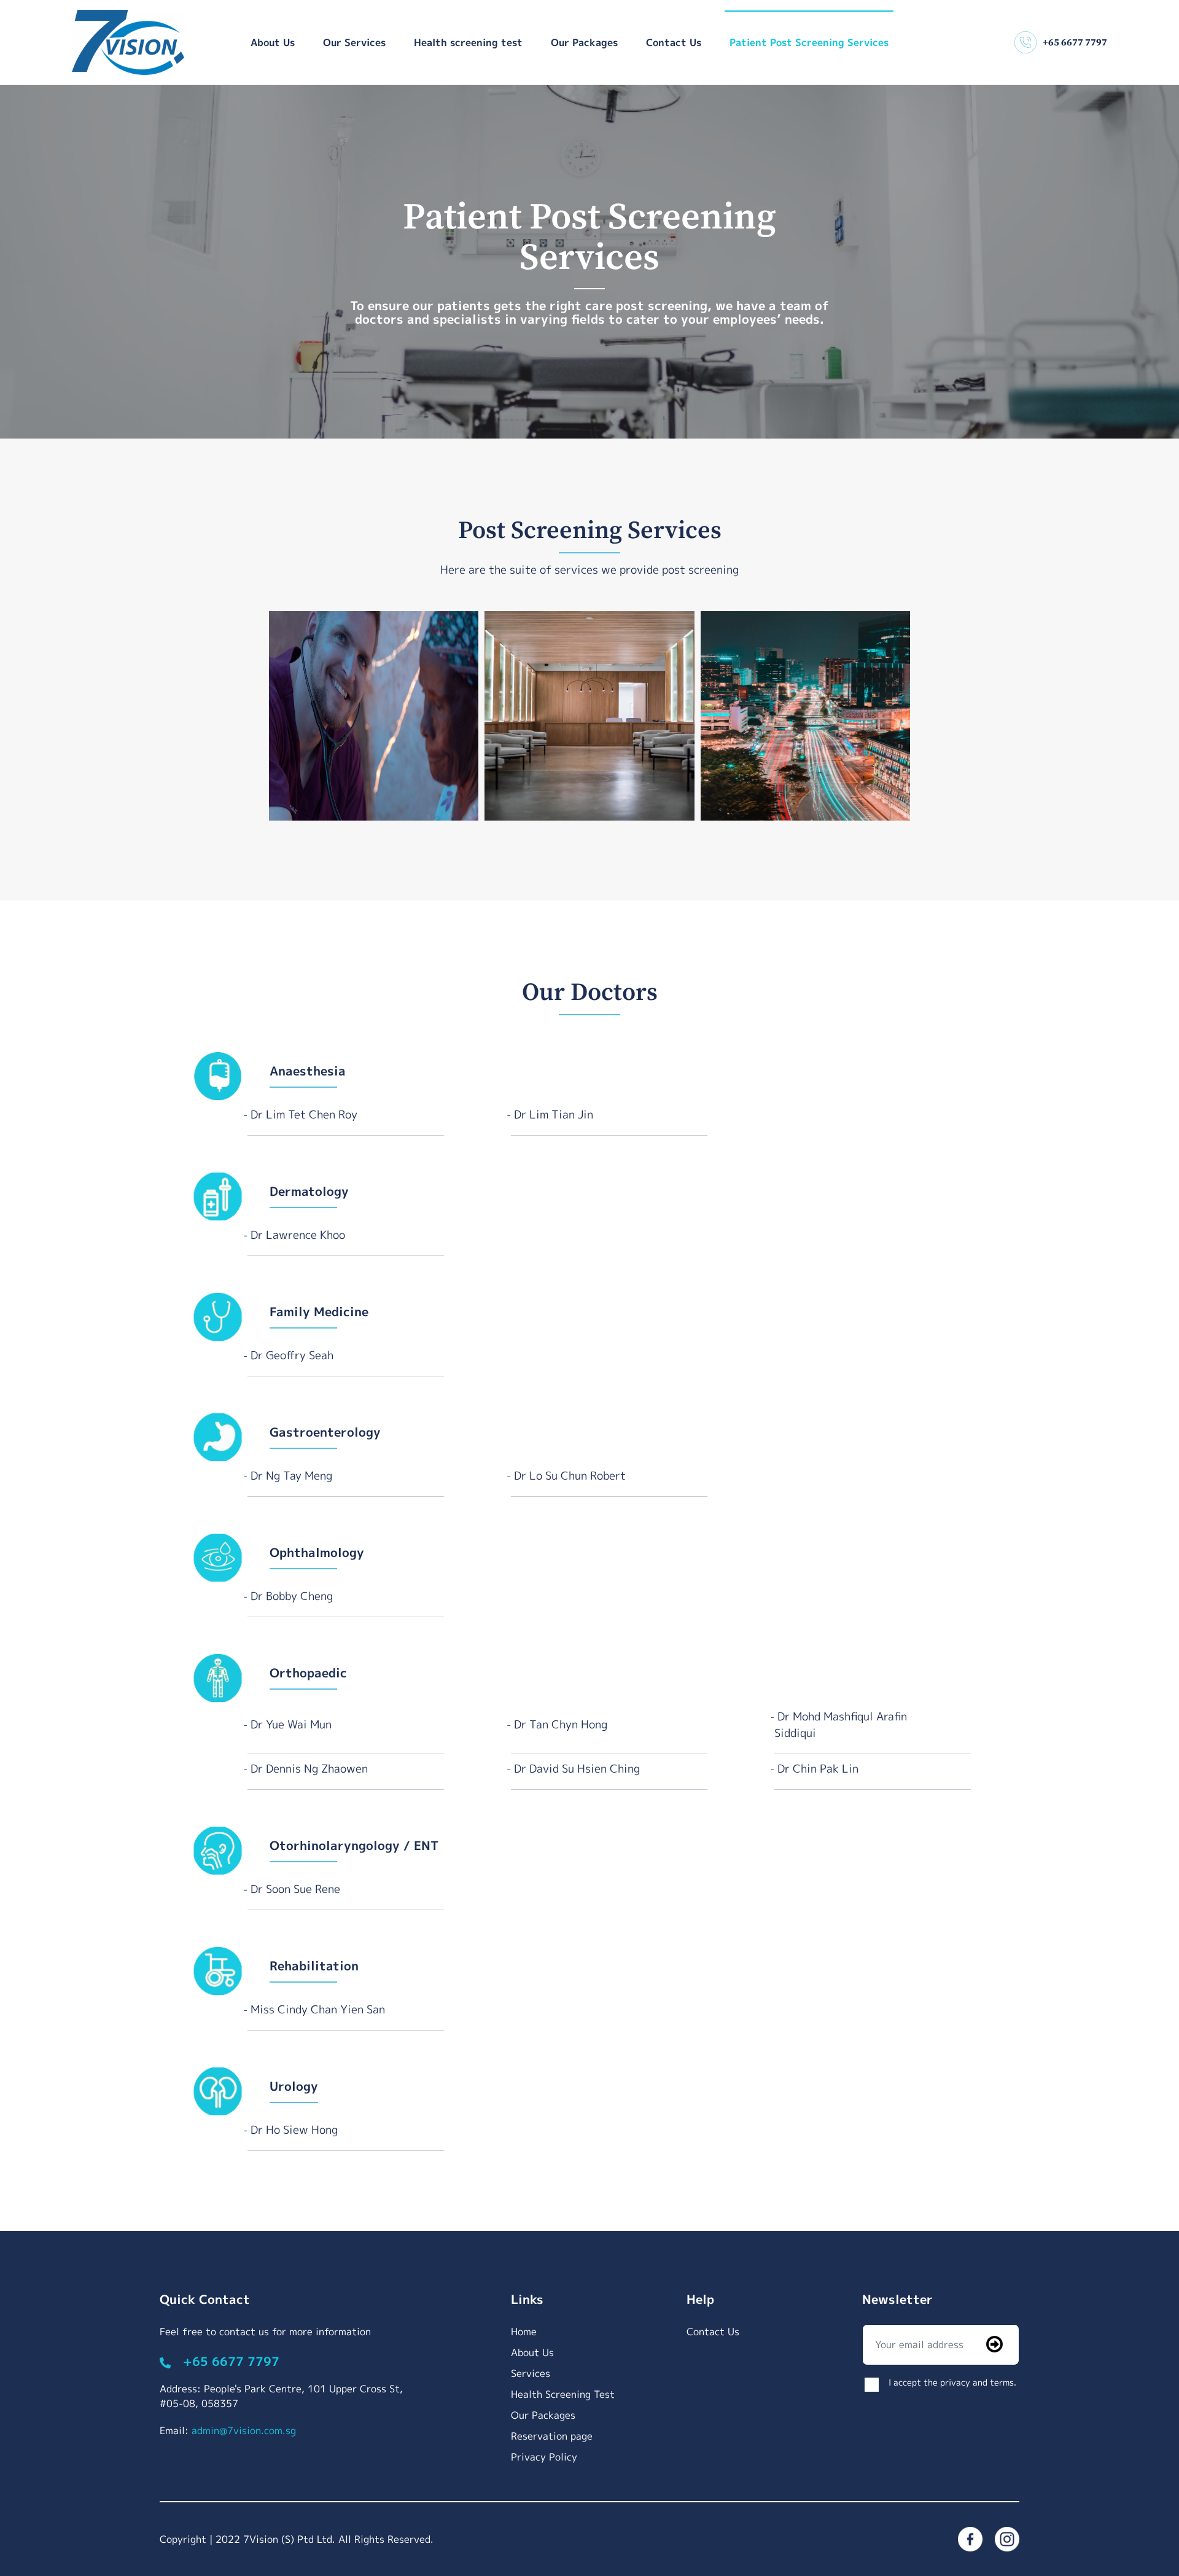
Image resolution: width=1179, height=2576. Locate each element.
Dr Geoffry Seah (292, 1355)
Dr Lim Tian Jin (554, 1114)
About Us (273, 42)
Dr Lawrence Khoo (298, 1235)
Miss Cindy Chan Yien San (318, 2009)
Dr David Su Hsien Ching (577, 1769)
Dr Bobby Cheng (292, 1596)
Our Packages (584, 42)
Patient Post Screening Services (809, 42)
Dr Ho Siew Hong (294, 2130)
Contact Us (674, 42)
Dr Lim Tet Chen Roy (304, 1114)
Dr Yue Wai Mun (291, 1724)
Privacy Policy (544, 2457)
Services (531, 2373)
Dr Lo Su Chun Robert (570, 1476)
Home (524, 2332)
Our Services (354, 42)
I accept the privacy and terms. (952, 2382)
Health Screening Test (563, 2394)
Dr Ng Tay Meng (291, 1476)
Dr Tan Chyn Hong (561, 1724)
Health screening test (468, 42)
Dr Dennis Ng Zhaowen (309, 1769)
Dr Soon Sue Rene (295, 1889)
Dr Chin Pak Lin (818, 1769)
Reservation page (552, 2436)
